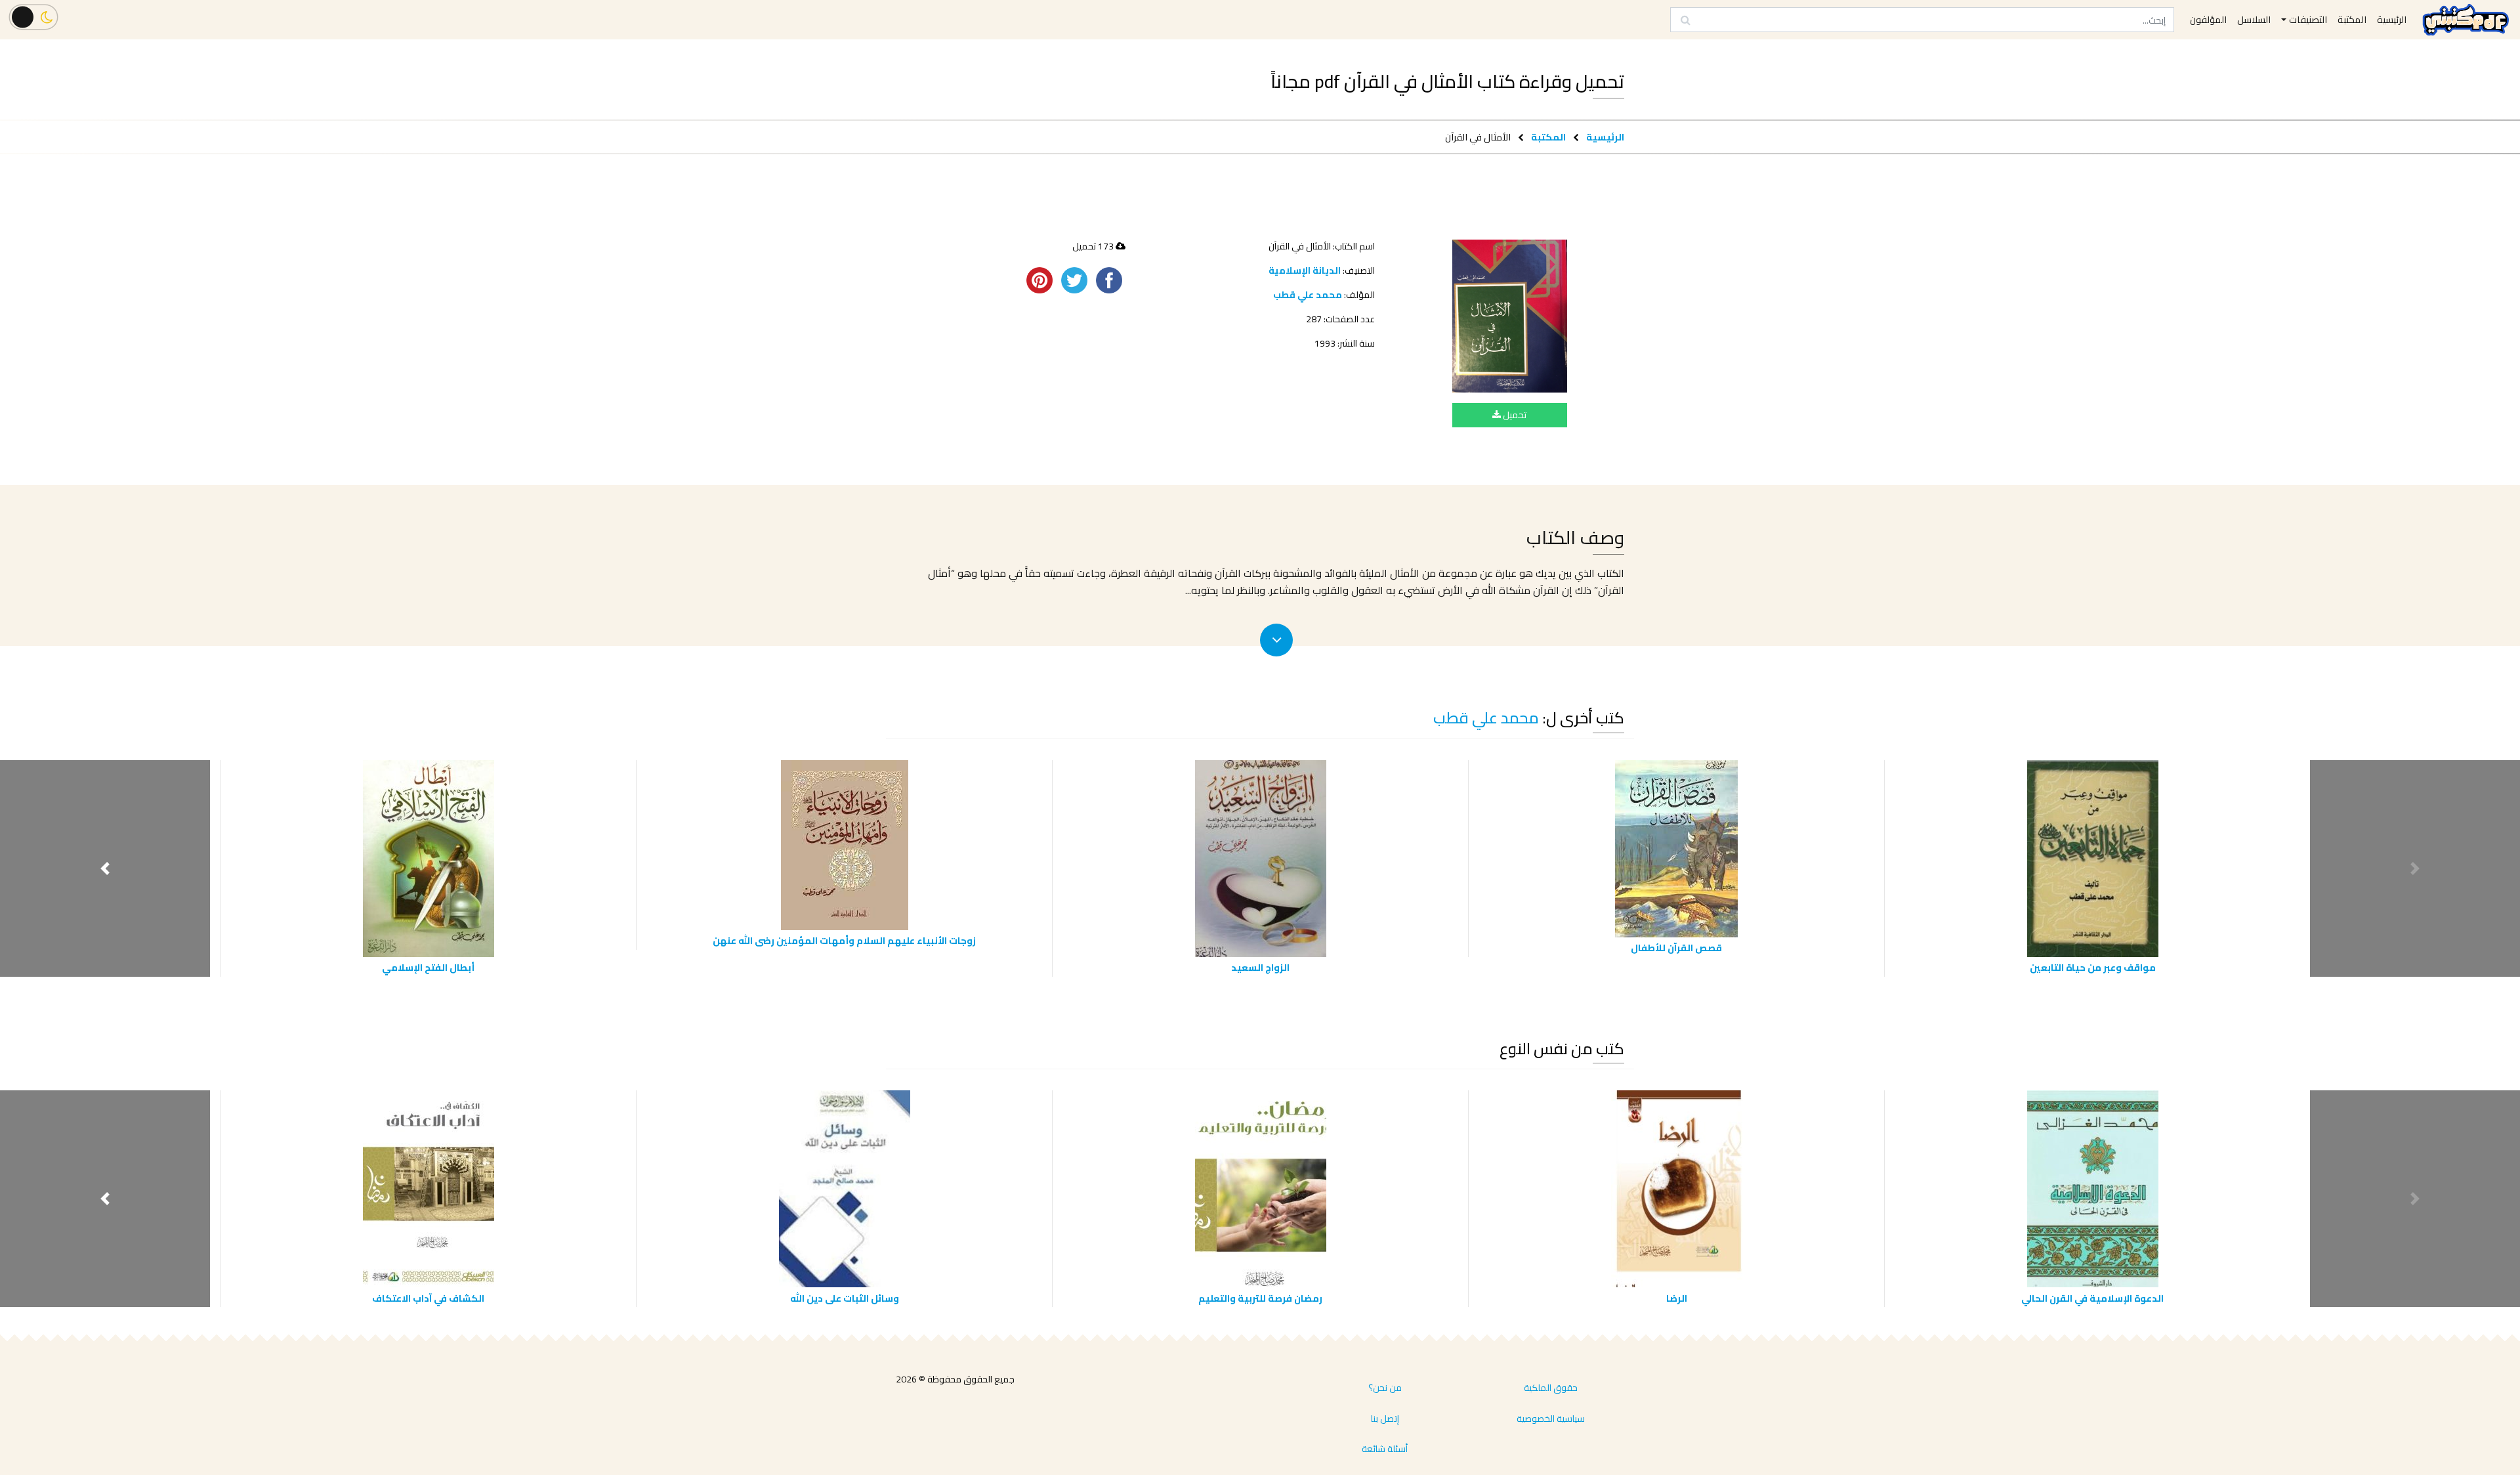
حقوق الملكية (1551, 1388)
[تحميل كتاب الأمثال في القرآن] (1510, 316)
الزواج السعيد (1260, 967)
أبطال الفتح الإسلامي (428, 967)
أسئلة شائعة (1385, 1449)
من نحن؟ (1385, 1388)
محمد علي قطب (1308, 295)
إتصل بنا (1385, 1419)
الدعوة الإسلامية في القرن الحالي (2092, 1298)
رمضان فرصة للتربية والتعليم (1260, 1298)
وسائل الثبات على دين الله (845, 1298)
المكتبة (1548, 137)
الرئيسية (1605, 137)
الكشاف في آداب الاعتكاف (428, 1298)
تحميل (1514, 415)
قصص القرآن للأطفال (1676, 948)
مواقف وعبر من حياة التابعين (2093, 967)
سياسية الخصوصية (1551, 1419)
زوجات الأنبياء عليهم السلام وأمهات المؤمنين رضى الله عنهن (844, 940)
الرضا (1677, 1298)
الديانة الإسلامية (1305, 270)
